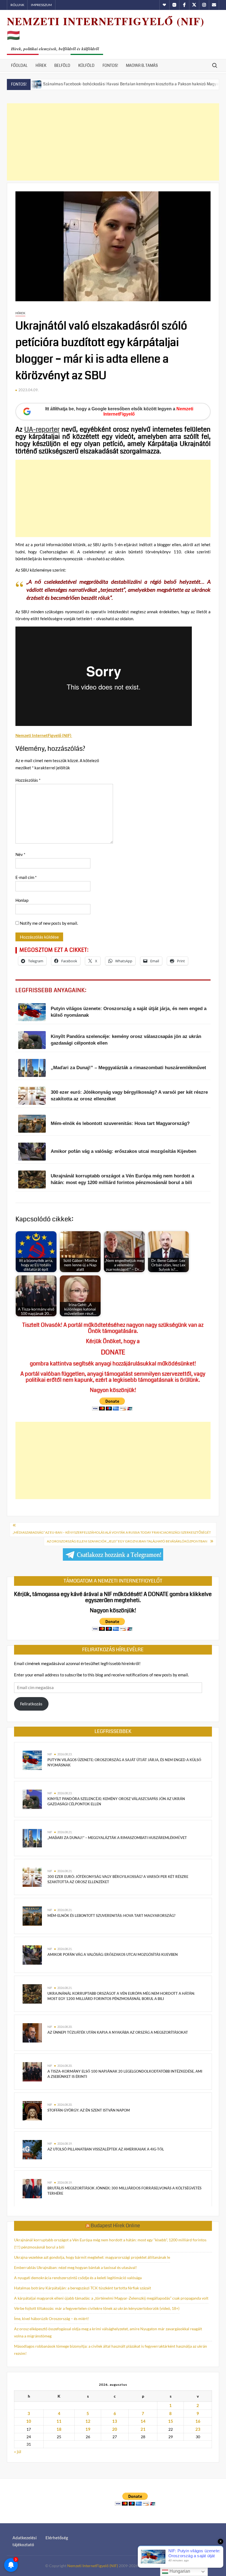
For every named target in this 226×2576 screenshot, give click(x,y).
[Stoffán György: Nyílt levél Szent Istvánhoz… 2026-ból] (199, 84)
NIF (50, 1754)
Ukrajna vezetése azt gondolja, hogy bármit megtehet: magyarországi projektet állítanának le (92, 2257)
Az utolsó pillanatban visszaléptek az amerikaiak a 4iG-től (106, 2149)
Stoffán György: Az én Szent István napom (89, 2110)
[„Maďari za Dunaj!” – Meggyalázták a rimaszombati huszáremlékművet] (32, 1838)
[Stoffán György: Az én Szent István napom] (32, 2110)
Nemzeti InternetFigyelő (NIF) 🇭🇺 (106, 28)
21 (143, 2429)
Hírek (41, 65)
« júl (18, 2451)
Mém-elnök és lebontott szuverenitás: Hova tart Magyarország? (111, 1916)
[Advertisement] (113, 142)
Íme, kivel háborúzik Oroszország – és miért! (52, 2319)
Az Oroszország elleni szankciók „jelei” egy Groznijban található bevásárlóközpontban (127, 1541)
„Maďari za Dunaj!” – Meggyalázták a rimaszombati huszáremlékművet (117, 1838)
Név (20, 854)
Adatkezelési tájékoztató (25, 2541)
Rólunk (17, 5)
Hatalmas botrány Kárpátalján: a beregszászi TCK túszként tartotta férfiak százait (83, 2288)
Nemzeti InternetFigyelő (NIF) (93, 2566)
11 (59, 2421)
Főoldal (19, 65)
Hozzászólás (28, 780)
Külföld (86, 65)
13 (115, 2421)
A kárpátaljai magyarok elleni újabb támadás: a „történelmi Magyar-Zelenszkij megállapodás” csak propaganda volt (111, 2298)
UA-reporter (42, 429)
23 (198, 2429)
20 (115, 2429)
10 (29, 2421)
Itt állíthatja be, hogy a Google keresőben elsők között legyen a (119, 411)
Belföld (62, 65)
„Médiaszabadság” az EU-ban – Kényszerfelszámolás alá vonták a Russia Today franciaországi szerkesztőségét (112, 1532)
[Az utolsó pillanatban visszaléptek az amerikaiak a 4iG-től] (32, 2149)
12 (88, 2421)
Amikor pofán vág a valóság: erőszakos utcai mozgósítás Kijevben (113, 1954)
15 (171, 2421)
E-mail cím (26, 877)
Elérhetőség (57, 2538)
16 (198, 2421)
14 (143, 2421)
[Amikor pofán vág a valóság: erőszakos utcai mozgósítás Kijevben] (32, 1954)
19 (88, 2429)
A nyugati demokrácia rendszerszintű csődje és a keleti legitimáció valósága (78, 2278)
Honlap (22, 900)
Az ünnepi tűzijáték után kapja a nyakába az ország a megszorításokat (118, 2032)
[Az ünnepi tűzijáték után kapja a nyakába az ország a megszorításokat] (32, 2032)
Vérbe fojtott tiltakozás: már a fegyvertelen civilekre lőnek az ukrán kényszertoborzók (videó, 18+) (97, 2308)
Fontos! (110, 65)
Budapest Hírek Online (115, 2226)
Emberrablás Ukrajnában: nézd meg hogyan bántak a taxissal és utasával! (76, 2267)
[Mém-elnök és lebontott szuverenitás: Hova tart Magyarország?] (32, 1916)
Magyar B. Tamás (142, 65)
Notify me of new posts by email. (49, 923)
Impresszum (41, 5)
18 (59, 2429)
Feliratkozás (31, 1704)
